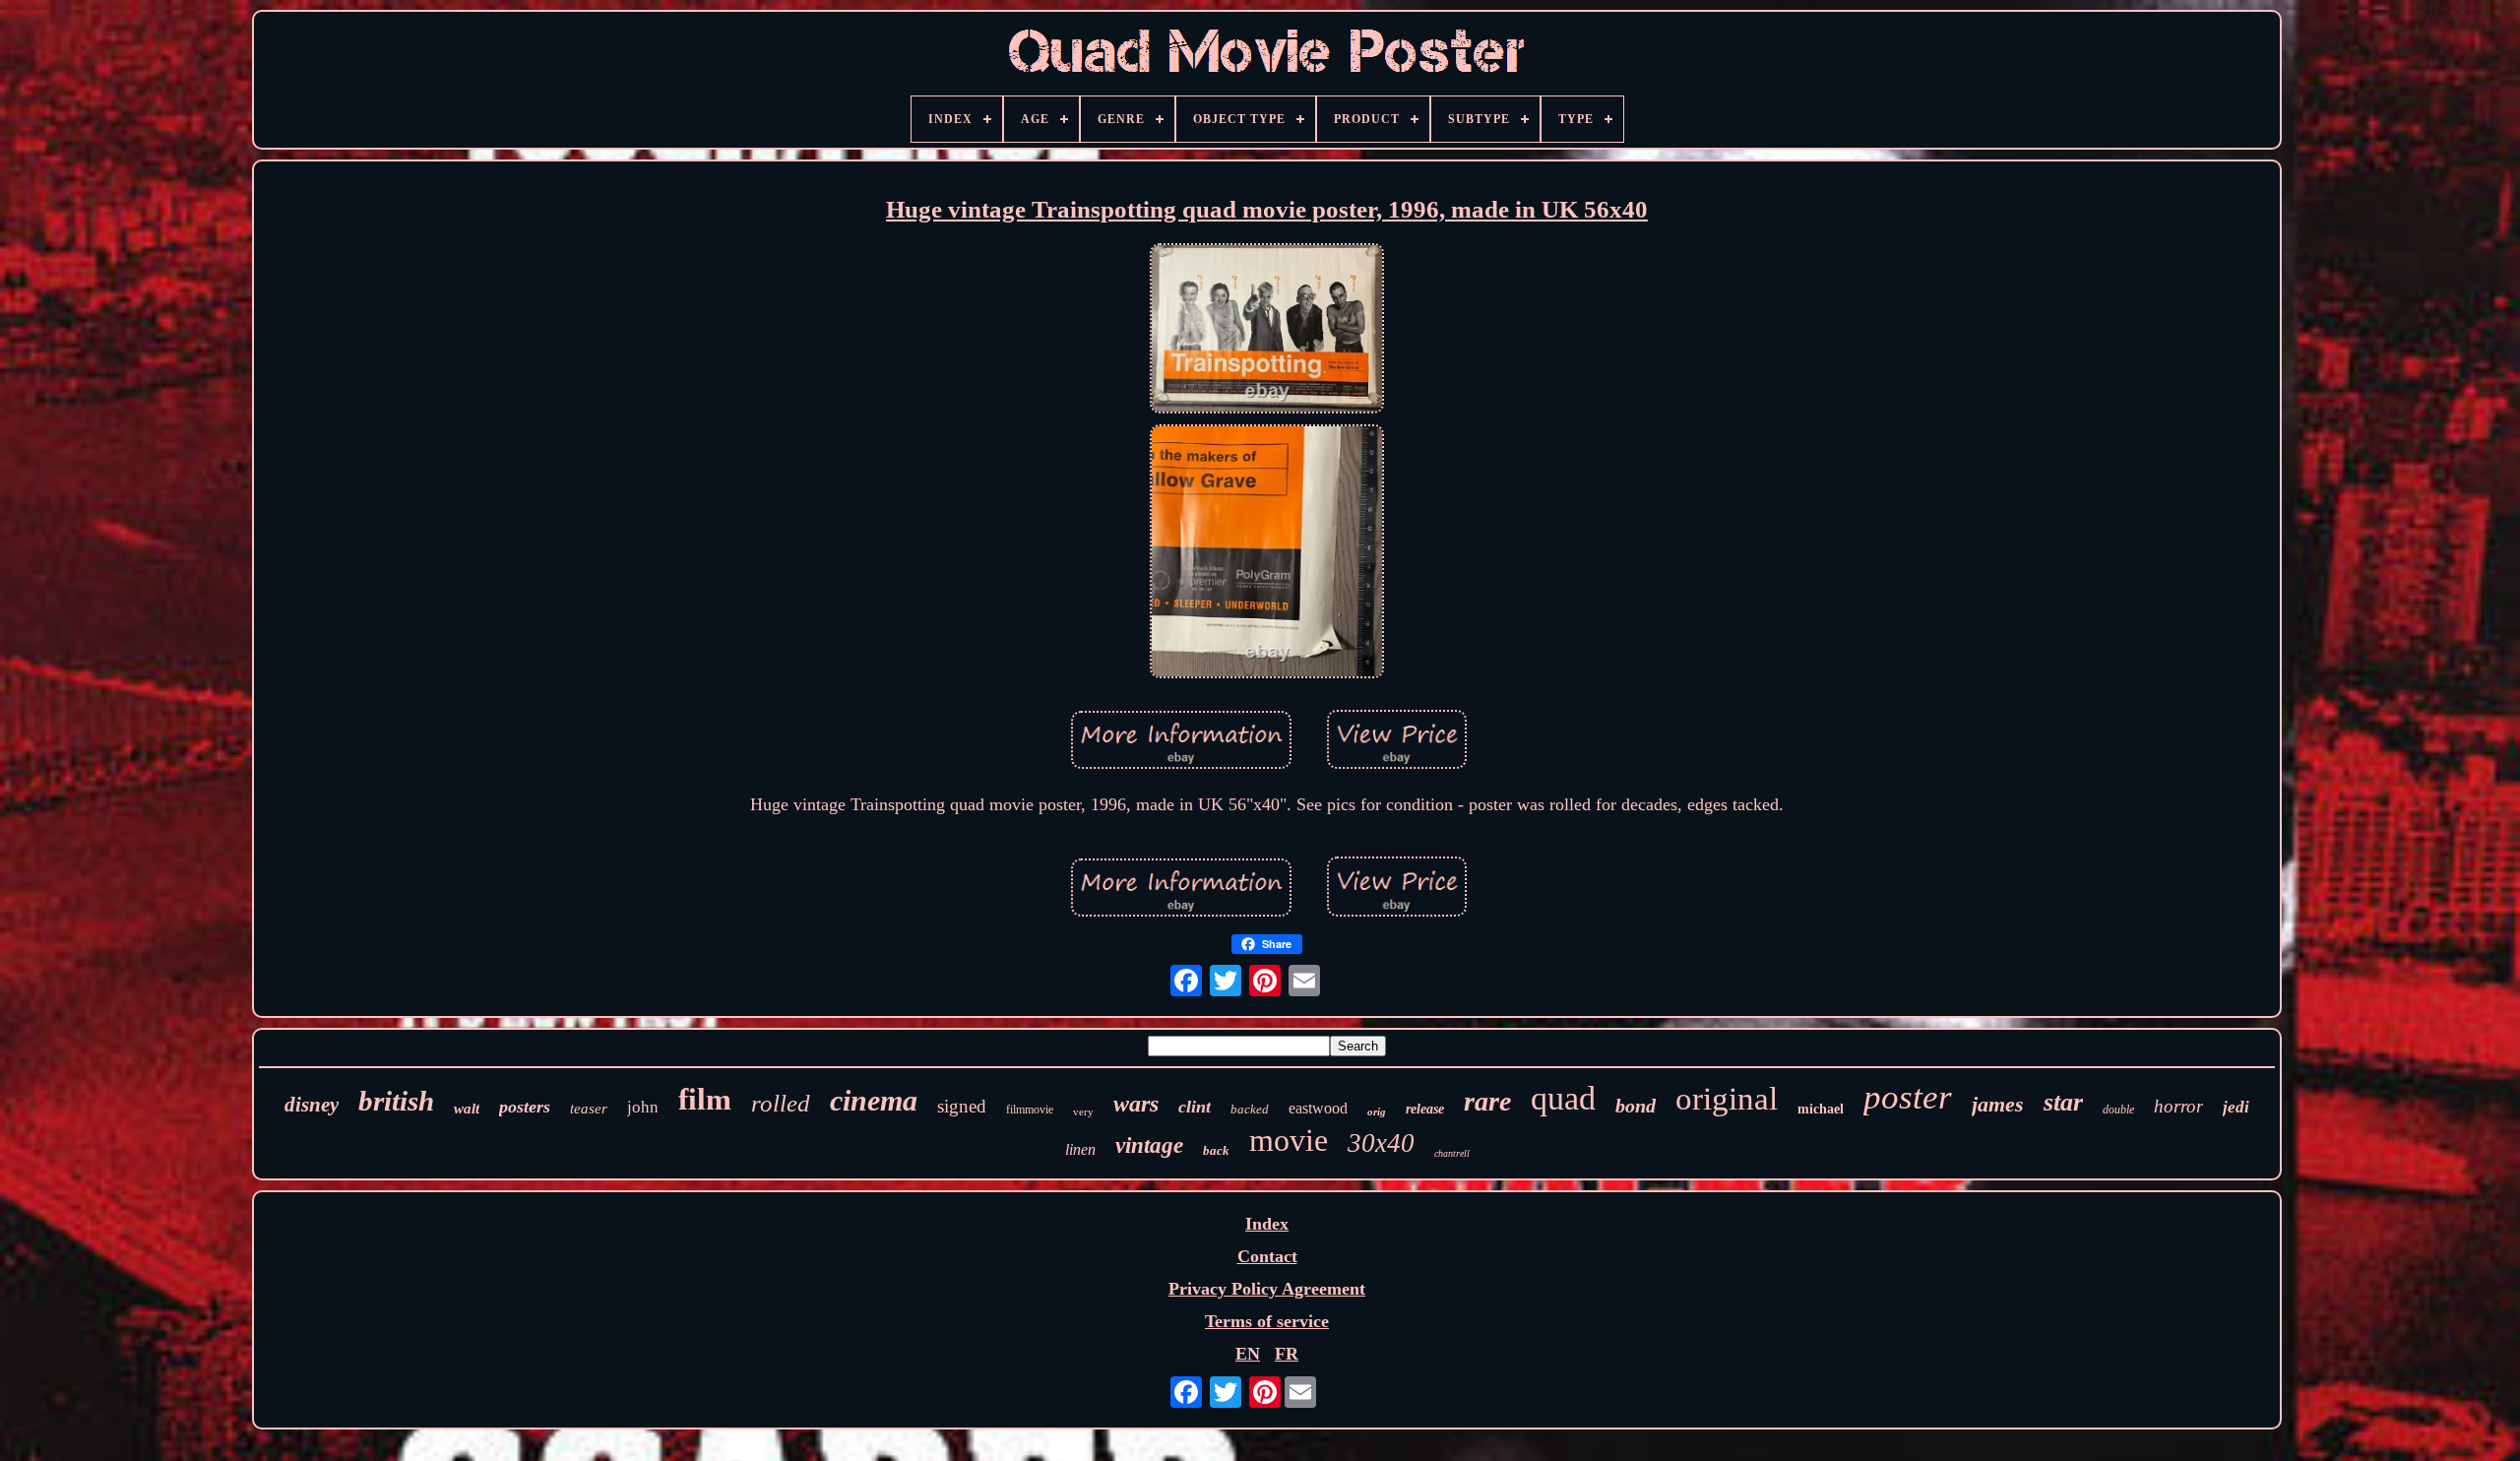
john (643, 1107)
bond (1636, 1106)
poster (1908, 1097)
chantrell (1452, 1153)
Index (1267, 1224)
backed (1250, 1109)
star (2063, 1102)
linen (1080, 1149)
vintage (1149, 1145)
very (1083, 1112)
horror (2178, 1106)
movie (1289, 1140)
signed (962, 1106)
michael (1821, 1109)
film (705, 1099)
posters (525, 1107)
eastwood (1318, 1108)
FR (1287, 1354)
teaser (589, 1109)
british (396, 1101)
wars (1136, 1104)
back (1216, 1150)
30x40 (1381, 1143)
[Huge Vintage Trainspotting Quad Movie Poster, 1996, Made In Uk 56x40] (1267, 331)
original (1727, 1099)
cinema (874, 1100)
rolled (781, 1103)
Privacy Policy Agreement (1267, 1289)
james (1998, 1104)
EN (1248, 1354)
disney (312, 1105)
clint (1195, 1107)
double (2118, 1110)
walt (467, 1109)
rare (1487, 1101)
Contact (1267, 1256)
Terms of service (1267, 1321)
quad (1563, 1098)
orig (1377, 1112)
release (1425, 1109)
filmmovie (1030, 1110)
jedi (2236, 1107)
